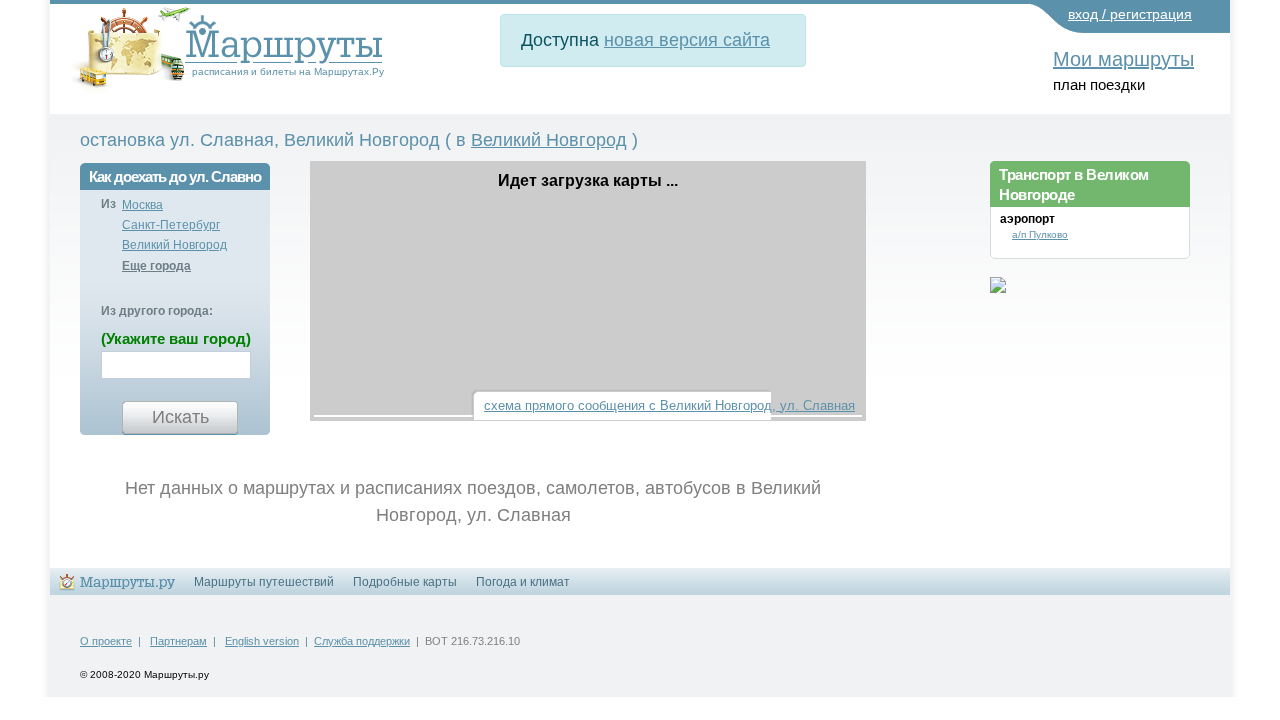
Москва (142, 205)
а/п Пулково (1040, 234)
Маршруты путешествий (264, 582)
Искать (180, 417)
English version (262, 641)
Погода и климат (523, 582)
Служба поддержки (362, 641)
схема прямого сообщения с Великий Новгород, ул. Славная (669, 405)
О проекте (106, 641)
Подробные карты (405, 582)
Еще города (156, 266)
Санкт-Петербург (171, 225)
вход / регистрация (1130, 14)
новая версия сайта (687, 40)
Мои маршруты (1123, 59)
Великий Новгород (549, 140)
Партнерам (178, 641)
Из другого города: (157, 311)
